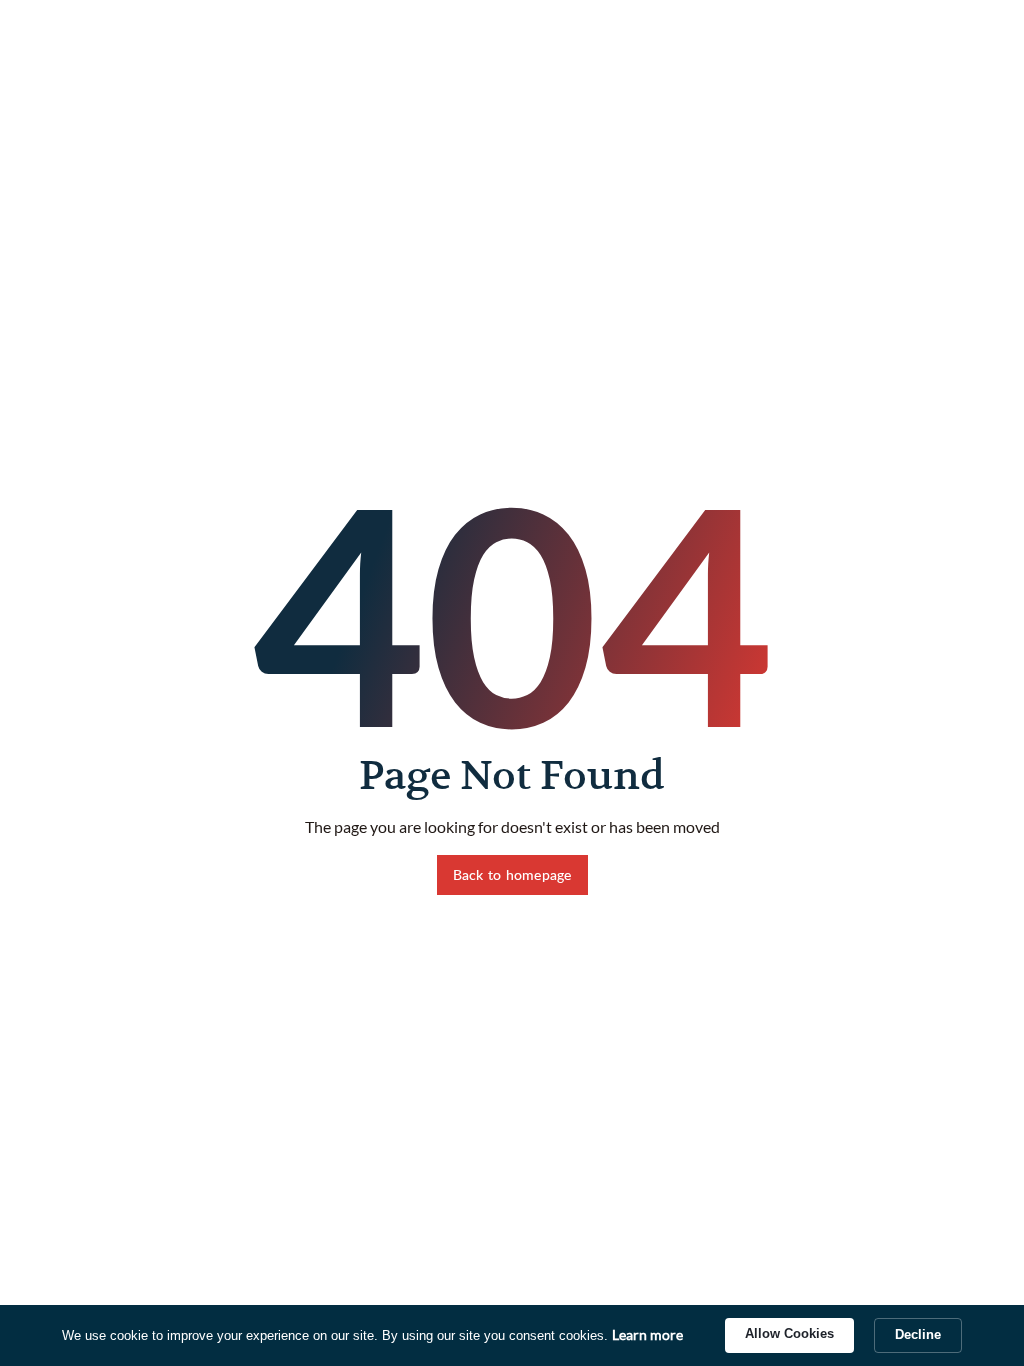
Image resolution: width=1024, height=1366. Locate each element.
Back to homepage (512, 874)
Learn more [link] (647, 1334)
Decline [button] (918, 1334)
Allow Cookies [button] (789, 1333)
